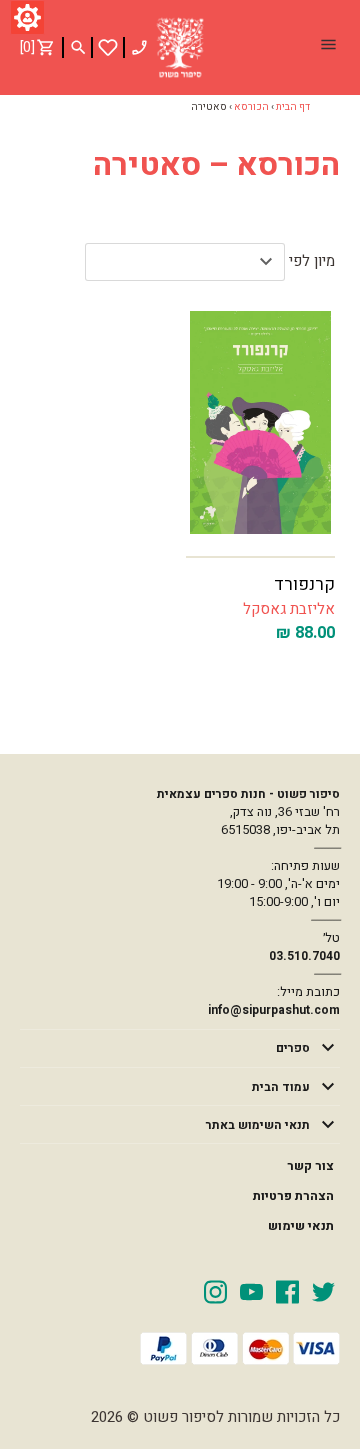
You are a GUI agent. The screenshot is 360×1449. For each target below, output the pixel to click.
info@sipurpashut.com (274, 1010)
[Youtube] (251, 1291)
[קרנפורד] (260, 422)
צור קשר (310, 1166)
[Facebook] (287, 1291)
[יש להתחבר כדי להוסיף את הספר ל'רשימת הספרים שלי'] (108, 47)
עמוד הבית (281, 1087)
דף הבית (293, 107)
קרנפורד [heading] (304, 584)
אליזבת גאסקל (289, 609)
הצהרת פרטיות (293, 1196)
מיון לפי (312, 261)
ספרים (293, 1048)
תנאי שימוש (301, 1226)
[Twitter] (323, 1291)
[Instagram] (215, 1291)
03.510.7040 (304, 956)
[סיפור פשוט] (180, 48)
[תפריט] (328, 47)
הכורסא (251, 107)
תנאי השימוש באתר (258, 1125)
